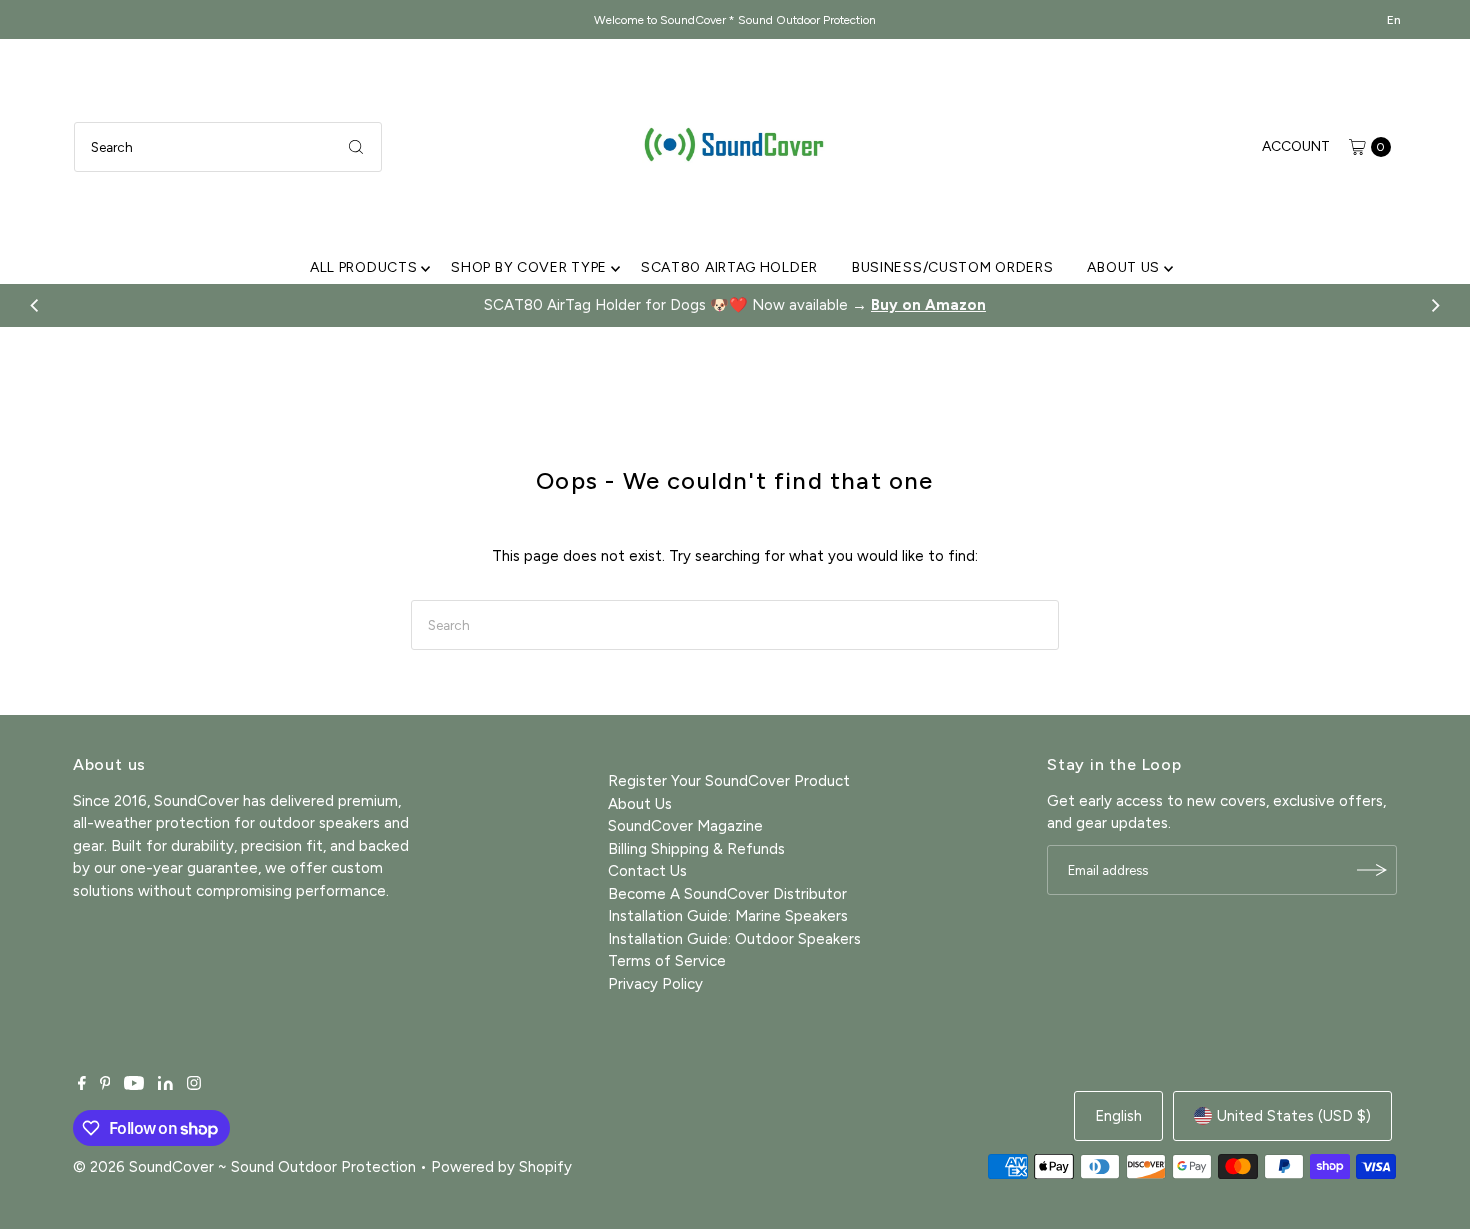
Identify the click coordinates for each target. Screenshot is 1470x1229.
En (1394, 20)
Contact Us (647, 871)
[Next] (1435, 305)
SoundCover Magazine (685, 826)
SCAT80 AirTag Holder (729, 267)
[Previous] (35, 305)
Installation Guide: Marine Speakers (728, 916)
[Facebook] (82, 1085)
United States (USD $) (1294, 1116)
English (1118, 1116)
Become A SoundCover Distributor (727, 894)
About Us (1123, 267)
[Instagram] (194, 1085)
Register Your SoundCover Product (729, 781)
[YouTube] (134, 1085)
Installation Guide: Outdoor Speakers (734, 939)
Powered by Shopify (501, 1167)
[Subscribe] (1372, 870)
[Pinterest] (105, 1085)
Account (1296, 146)
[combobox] (228, 147)
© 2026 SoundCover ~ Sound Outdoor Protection (244, 1167)
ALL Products (363, 267)
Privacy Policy (655, 984)
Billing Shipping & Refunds (696, 849)
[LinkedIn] (165, 1085)
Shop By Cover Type (529, 267)
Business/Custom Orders (952, 267)
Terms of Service (667, 961)
